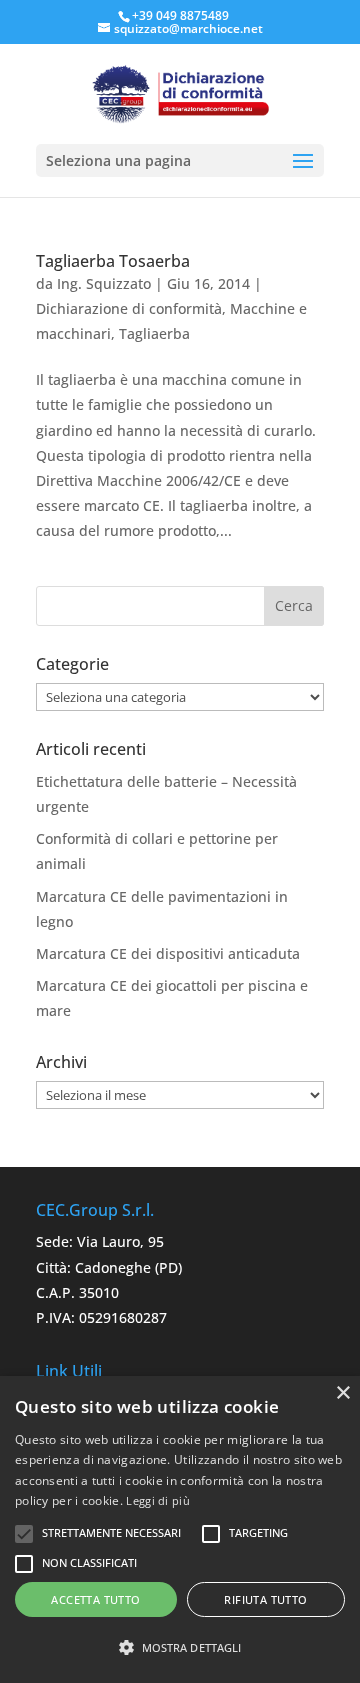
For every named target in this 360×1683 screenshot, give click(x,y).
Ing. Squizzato (104, 283)
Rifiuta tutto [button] (265, 1599)
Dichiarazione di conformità (129, 308)
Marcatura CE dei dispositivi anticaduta (168, 953)
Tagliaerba (154, 333)
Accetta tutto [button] (95, 1599)
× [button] (342, 1393)
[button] (180, 1647)
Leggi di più (158, 1500)
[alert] (180, 1529)
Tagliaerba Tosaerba (113, 261)
